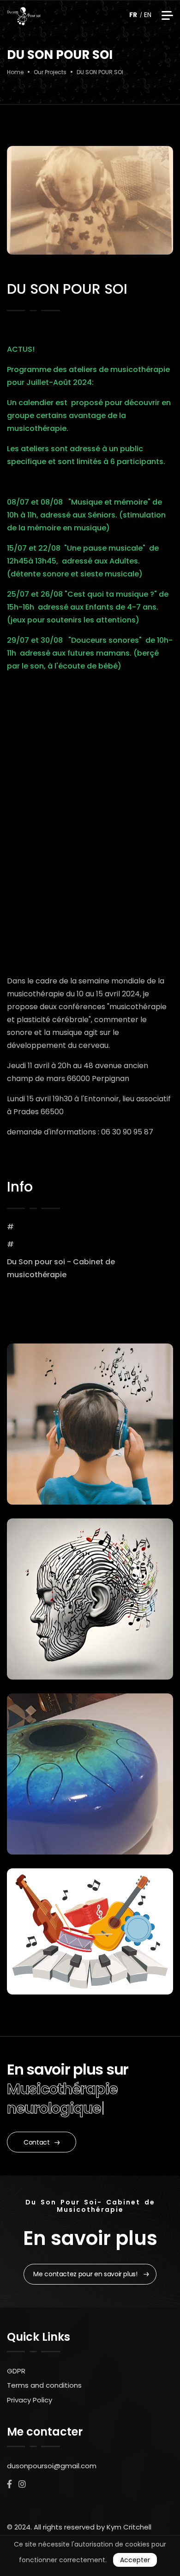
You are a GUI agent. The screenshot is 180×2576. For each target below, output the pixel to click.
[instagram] (22, 2484)
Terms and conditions (44, 2385)
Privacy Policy (30, 2400)
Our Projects (50, 72)
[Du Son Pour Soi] (24, 16)
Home (15, 72)
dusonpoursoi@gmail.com (52, 2466)
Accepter (135, 2560)
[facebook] (9, 2484)
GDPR (16, 2371)
